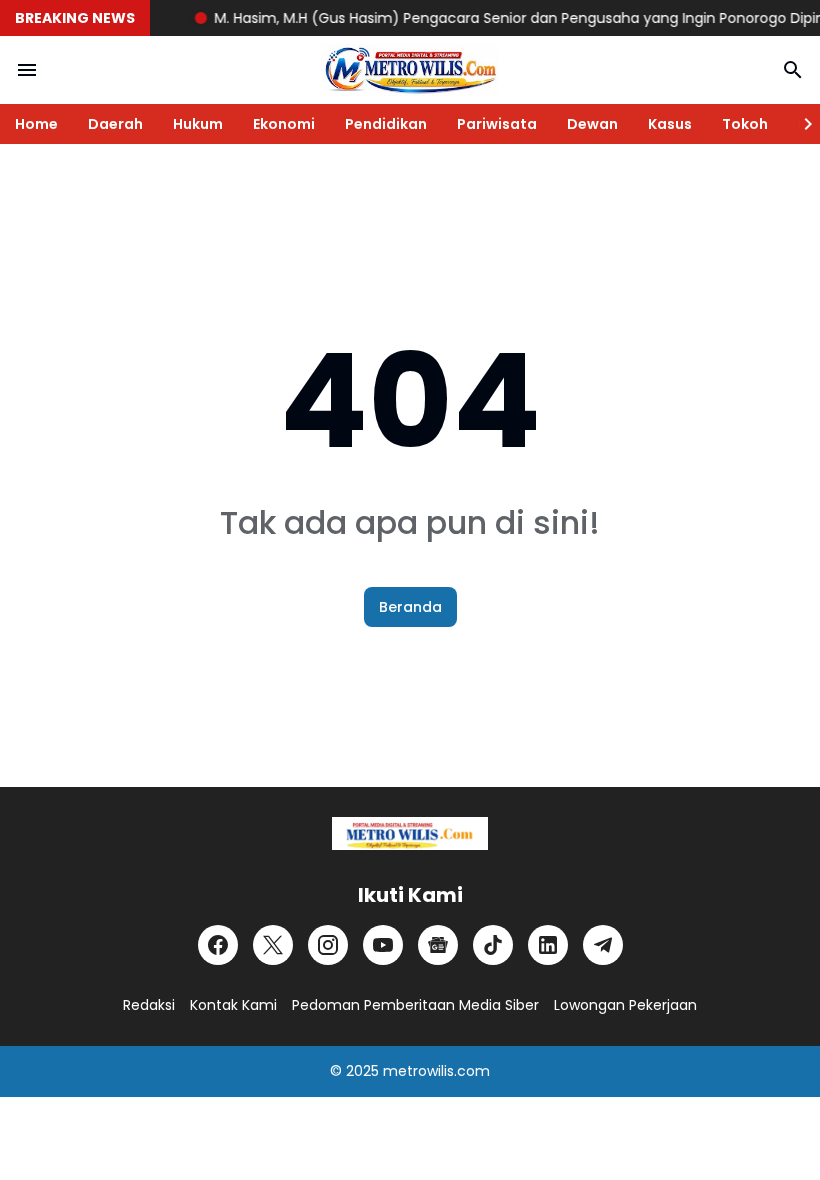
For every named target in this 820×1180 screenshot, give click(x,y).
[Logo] (409, 833)
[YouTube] (383, 945)
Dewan (592, 124)
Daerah (115, 124)
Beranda (410, 607)
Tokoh (745, 124)
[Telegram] (603, 945)
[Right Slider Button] (800, 124)
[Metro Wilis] (410, 70)
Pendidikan (386, 124)
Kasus (670, 124)
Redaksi (149, 1005)
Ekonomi (284, 124)
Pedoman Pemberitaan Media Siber (415, 1005)
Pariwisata (497, 124)
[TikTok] (493, 945)
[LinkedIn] (548, 945)
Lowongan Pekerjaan (625, 1005)
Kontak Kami (233, 1005)
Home (36, 124)
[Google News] (438, 945)
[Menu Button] (27, 70)
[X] (273, 945)
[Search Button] (793, 70)
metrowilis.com (436, 1071)
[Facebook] (218, 945)
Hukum (198, 124)
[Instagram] (328, 945)
